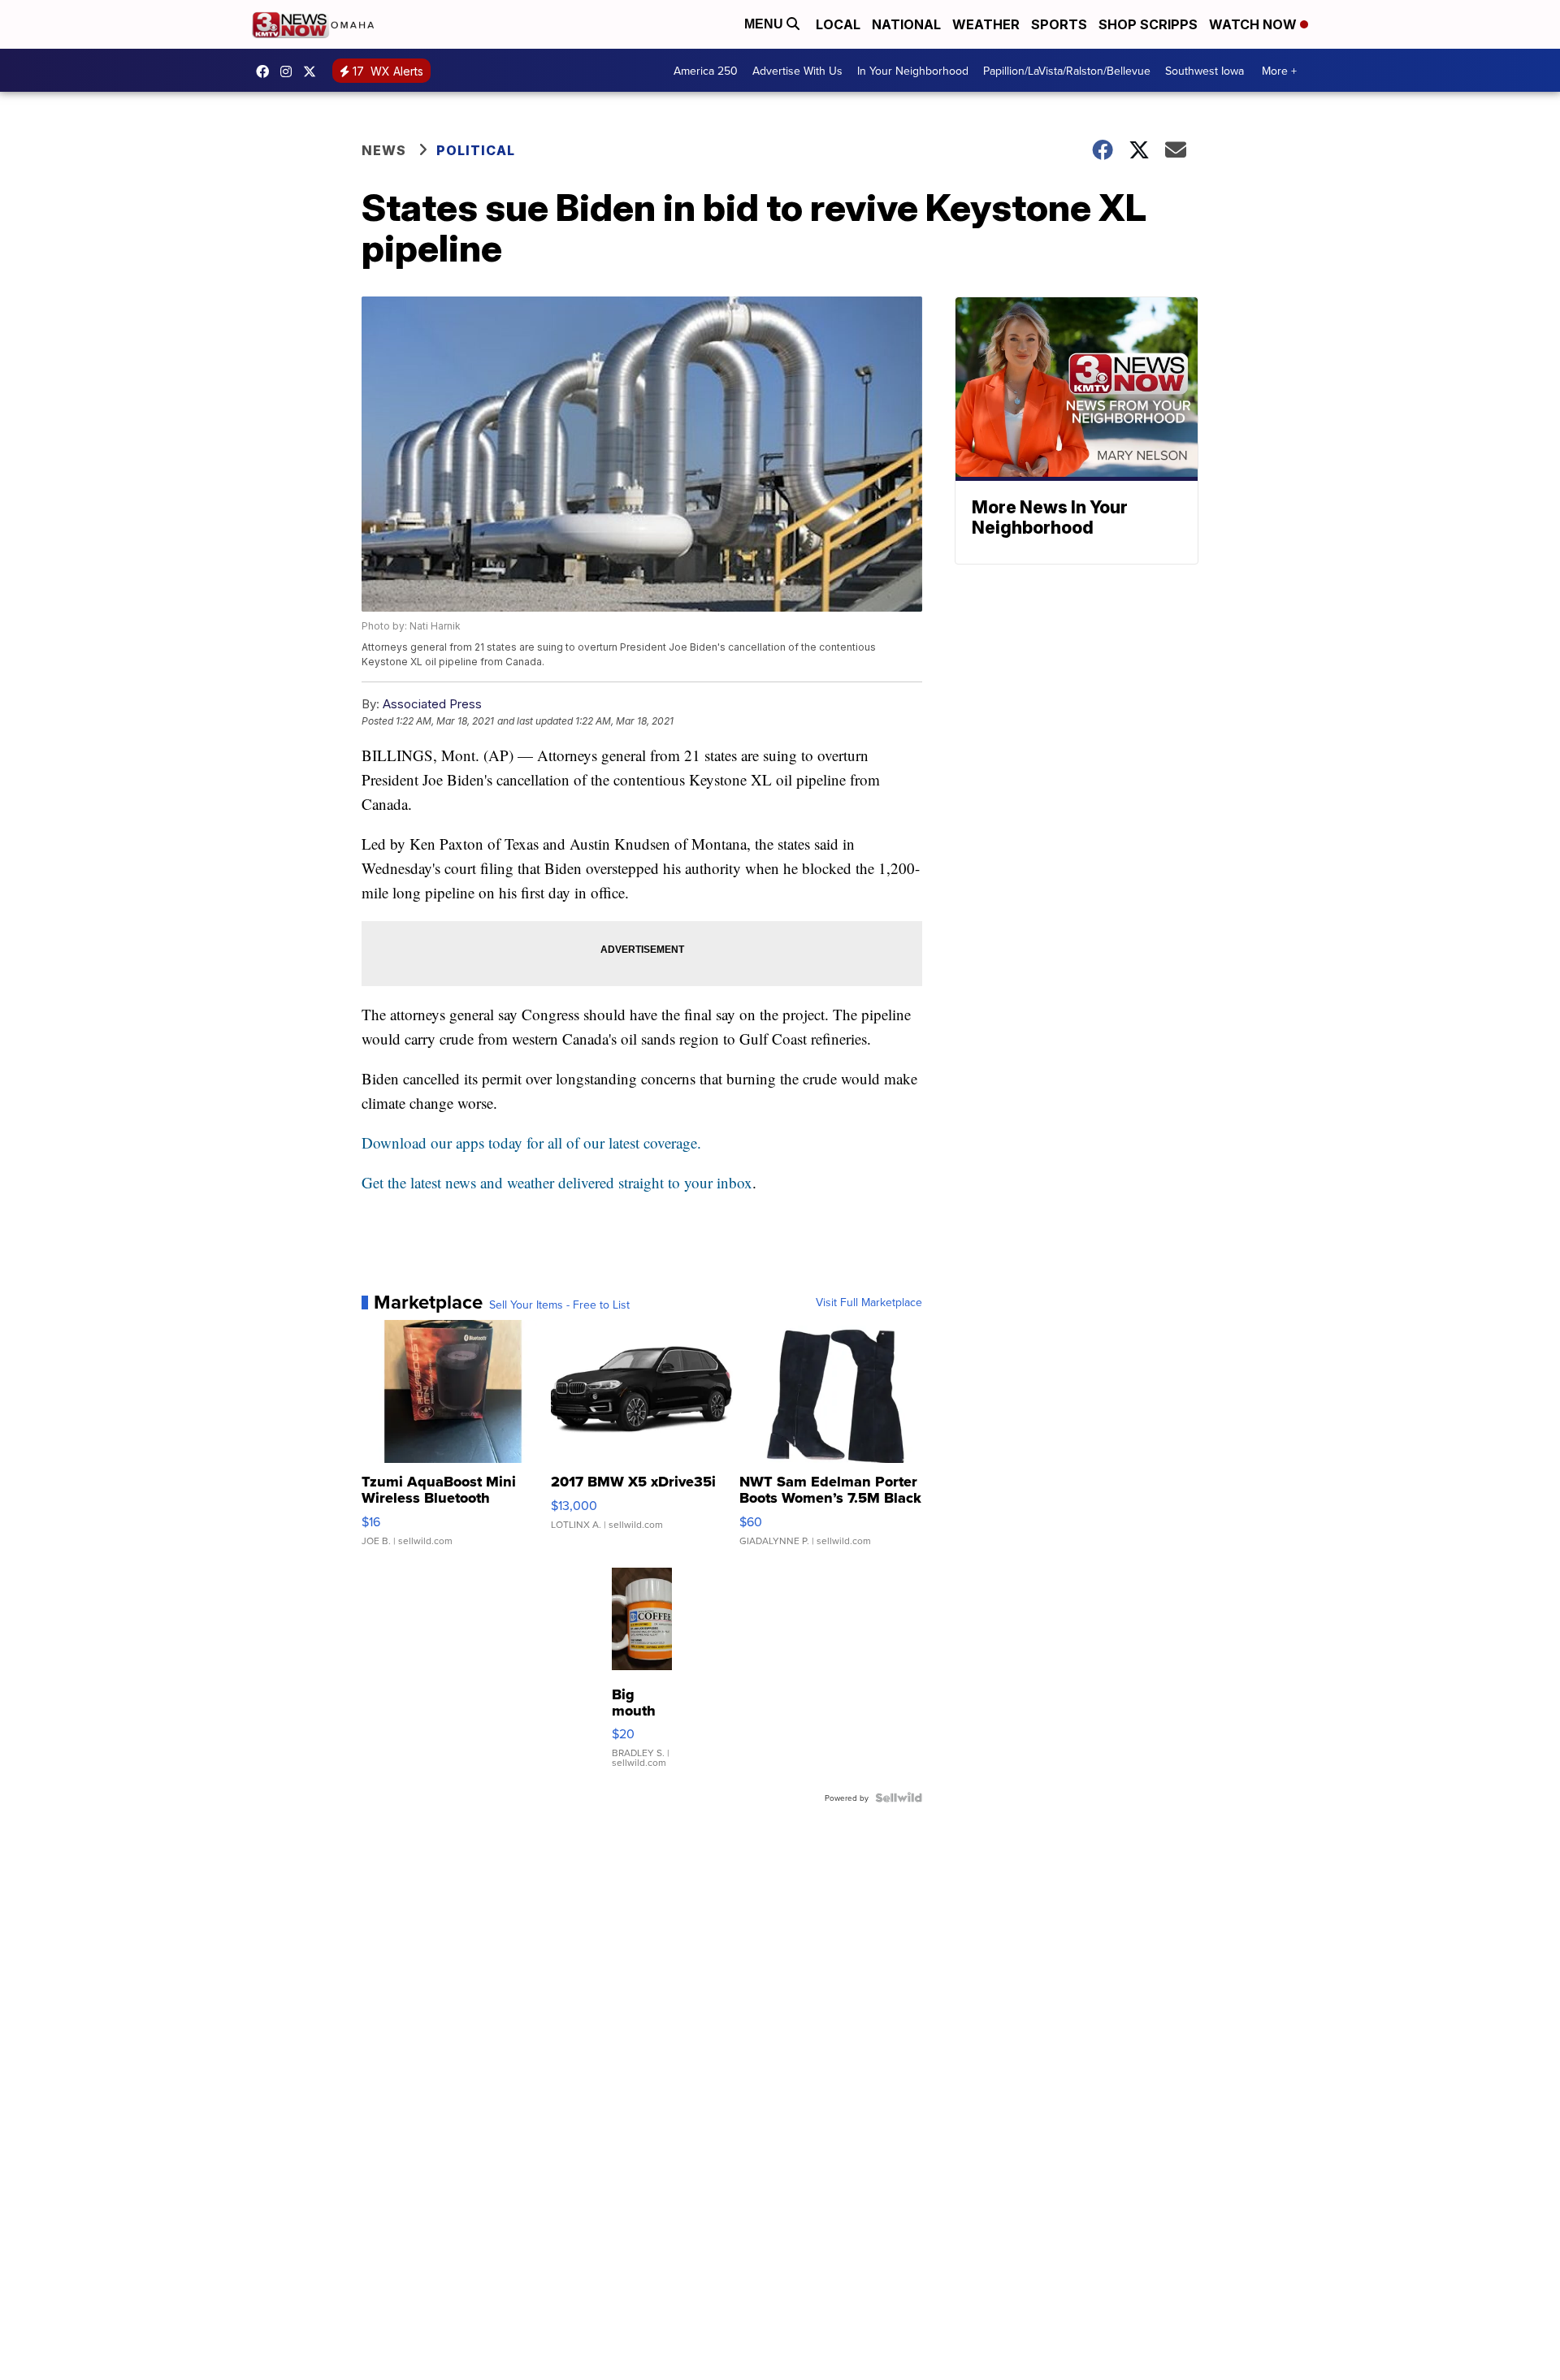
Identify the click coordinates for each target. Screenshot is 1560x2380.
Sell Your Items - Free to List (559, 1305)
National (906, 24)
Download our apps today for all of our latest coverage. (531, 1142)
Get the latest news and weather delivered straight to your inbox (557, 1182)
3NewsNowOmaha (314, 71)
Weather (986, 24)
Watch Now (1254, 24)
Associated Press (432, 704)
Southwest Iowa (1205, 71)
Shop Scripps (1148, 24)
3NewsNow (266, 71)
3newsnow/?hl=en (290, 71)
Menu (765, 24)
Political (476, 150)
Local (838, 24)
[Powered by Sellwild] (899, 1798)
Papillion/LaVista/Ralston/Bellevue (1067, 71)
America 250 (706, 71)
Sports (1059, 24)
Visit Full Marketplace (869, 1302)
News (384, 150)
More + (1279, 71)
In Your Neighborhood (913, 71)
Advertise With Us (797, 71)
